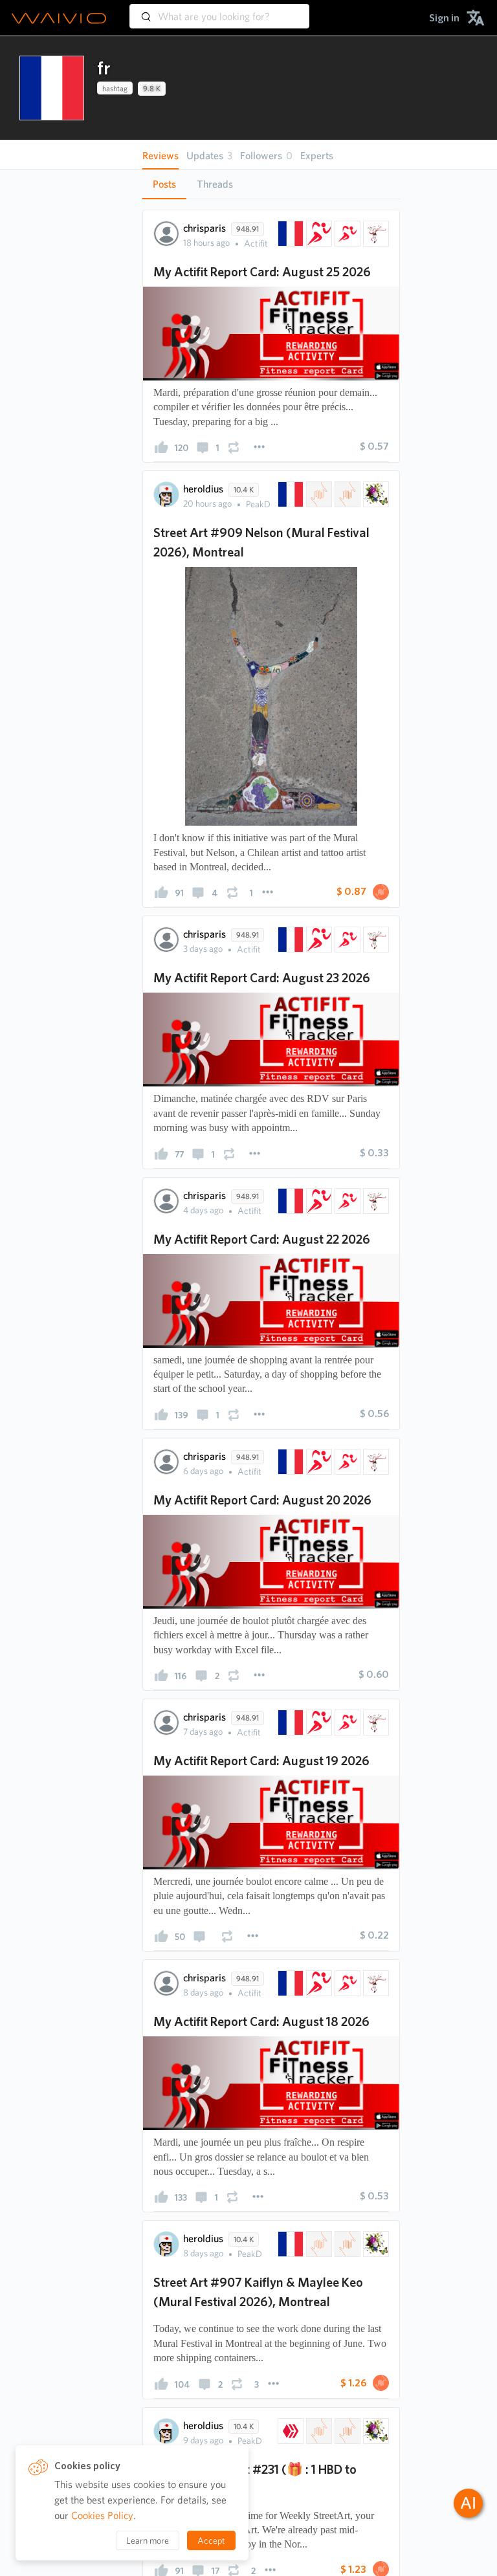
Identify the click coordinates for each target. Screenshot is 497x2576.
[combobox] (219, 10)
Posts (164, 184)
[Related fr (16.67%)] (289, 234)
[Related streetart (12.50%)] (318, 494)
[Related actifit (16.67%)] (346, 234)
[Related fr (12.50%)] (289, 494)
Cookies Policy (102, 2515)
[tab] (164, 184)
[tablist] (271, 184)
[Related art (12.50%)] (375, 494)
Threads (215, 184)
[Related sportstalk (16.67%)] (375, 234)
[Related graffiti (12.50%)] (346, 494)
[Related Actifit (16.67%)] (318, 234)
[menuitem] (444, 18)
